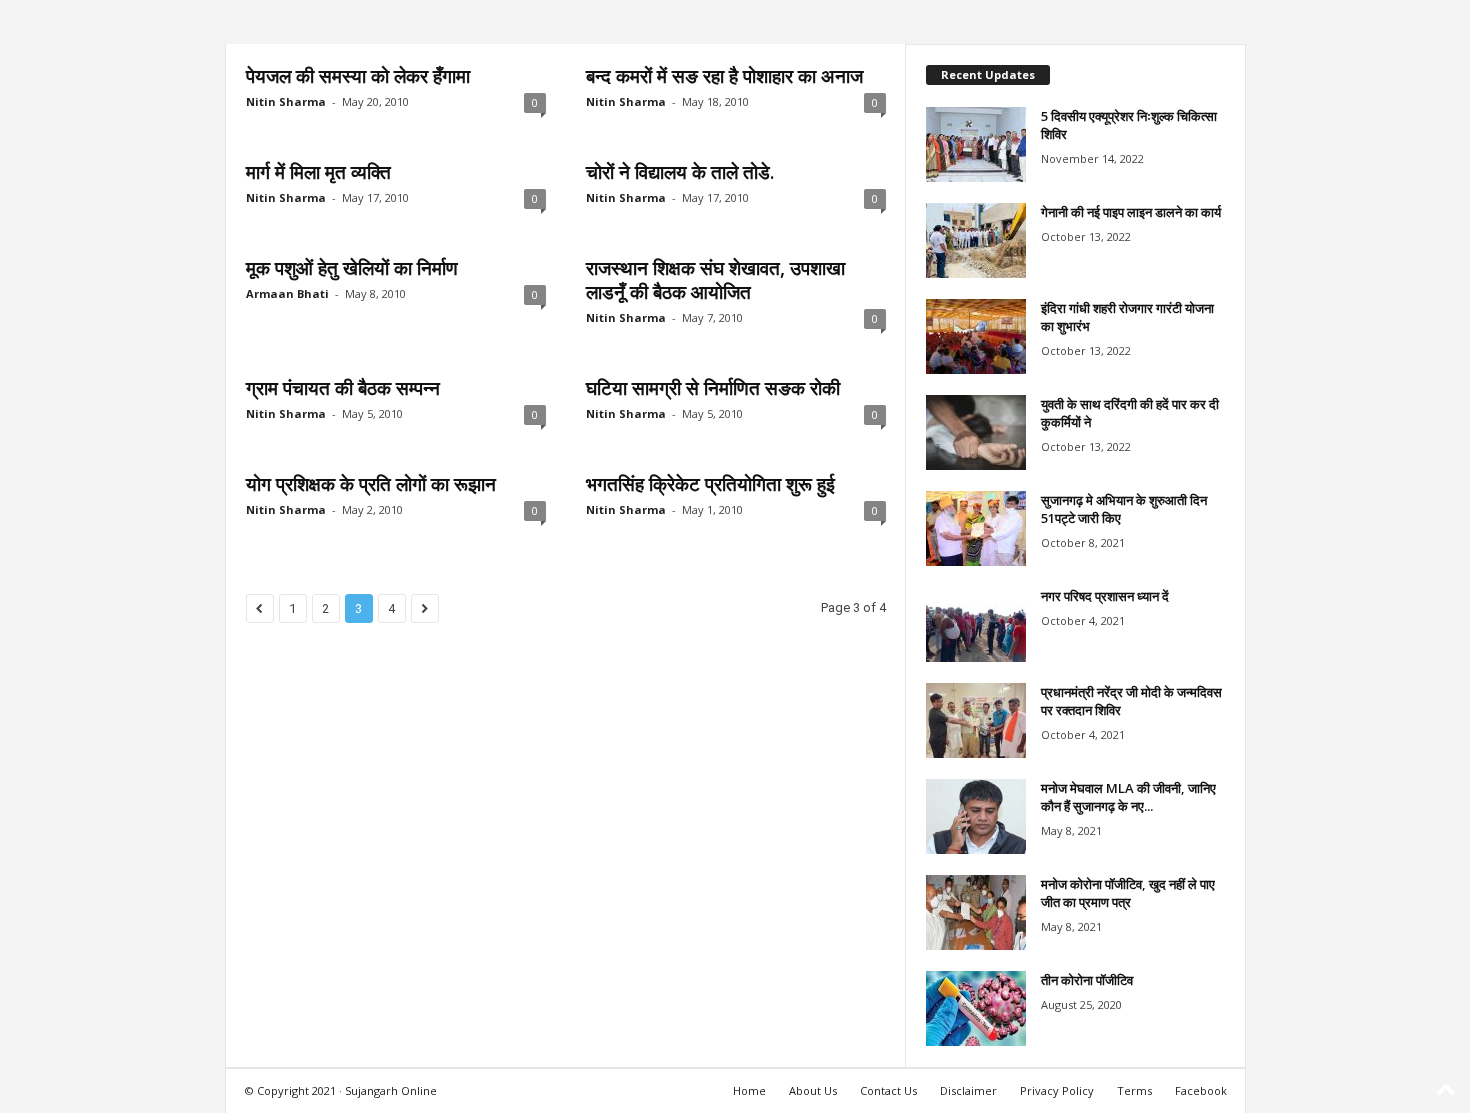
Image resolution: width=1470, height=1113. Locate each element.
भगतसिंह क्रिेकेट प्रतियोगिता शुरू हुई (710, 484)
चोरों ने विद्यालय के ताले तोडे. (680, 172)
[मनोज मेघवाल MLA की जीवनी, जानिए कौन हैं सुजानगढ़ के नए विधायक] (976, 816)
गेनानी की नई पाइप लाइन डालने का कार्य (1131, 212)
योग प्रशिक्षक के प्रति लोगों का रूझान (371, 484)
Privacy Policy (1057, 1090)
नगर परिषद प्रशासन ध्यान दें (1105, 596)
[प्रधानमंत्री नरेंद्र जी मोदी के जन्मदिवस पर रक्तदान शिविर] (976, 720)
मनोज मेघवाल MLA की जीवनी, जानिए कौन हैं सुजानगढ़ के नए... (1128, 797)
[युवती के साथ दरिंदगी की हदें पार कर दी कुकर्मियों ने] (976, 432)
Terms (1134, 1090)
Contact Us (888, 1090)
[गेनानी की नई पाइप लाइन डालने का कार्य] (976, 240)
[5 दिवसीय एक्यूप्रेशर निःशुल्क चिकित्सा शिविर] (976, 144)
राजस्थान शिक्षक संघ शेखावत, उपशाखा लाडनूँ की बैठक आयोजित (715, 280)
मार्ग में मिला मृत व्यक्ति (318, 172)
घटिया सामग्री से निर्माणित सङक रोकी (713, 388)
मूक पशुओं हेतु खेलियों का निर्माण (352, 268)
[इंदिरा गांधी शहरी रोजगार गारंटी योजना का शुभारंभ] (976, 336)
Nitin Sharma (286, 101)
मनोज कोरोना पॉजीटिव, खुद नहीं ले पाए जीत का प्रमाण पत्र (1128, 893)
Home (749, 1090)
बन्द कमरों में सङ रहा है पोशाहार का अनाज (724, 76)
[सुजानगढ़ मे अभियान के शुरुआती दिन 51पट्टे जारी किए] (976, 528)
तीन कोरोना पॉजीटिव (1087, 980)
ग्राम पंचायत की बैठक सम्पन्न (343, 388)
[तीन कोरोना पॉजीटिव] (976, 1008)
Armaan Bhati (287, 293)
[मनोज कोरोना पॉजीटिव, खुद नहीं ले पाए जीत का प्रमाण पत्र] (976, 912)
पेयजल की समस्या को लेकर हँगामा (358, 76)
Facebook (1201, 1090)
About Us (813, 1090)
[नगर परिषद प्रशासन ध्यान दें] (976, 624)
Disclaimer (968, 1090)
